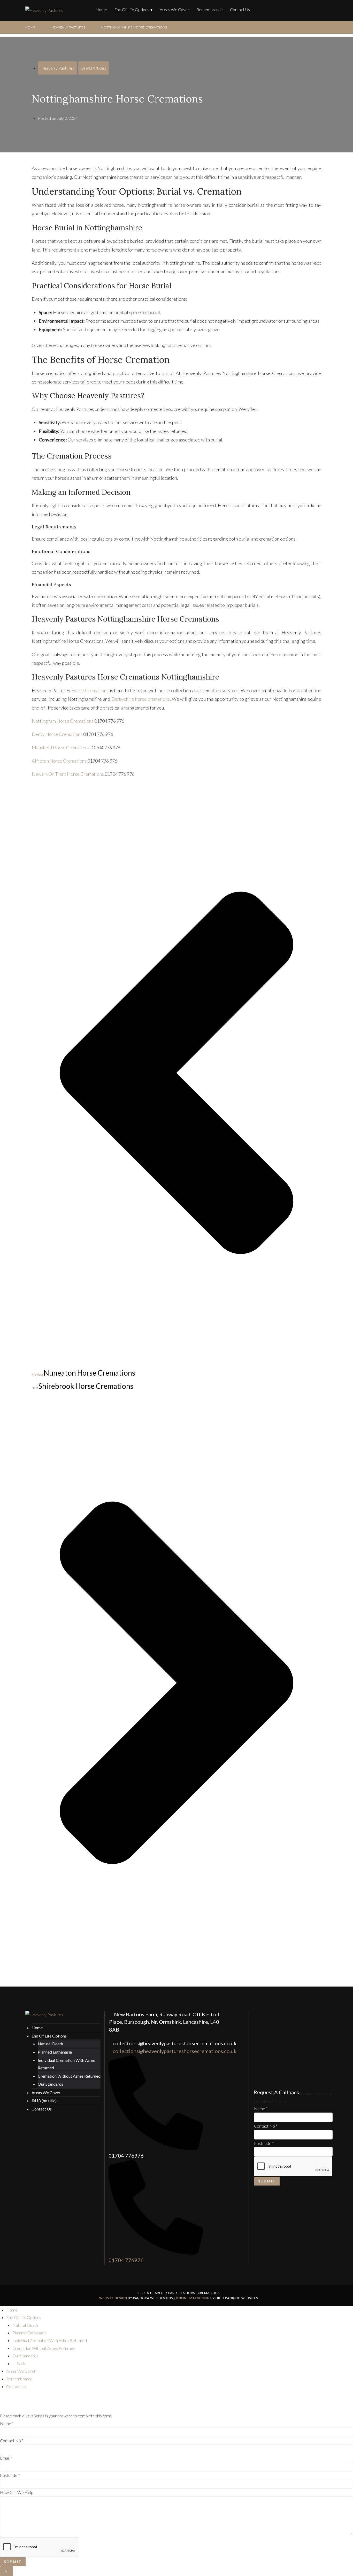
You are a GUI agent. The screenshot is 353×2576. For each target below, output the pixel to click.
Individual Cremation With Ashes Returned (50, 2340)
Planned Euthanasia (55, 2052)
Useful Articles (94, 68)
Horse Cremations (90, 690)
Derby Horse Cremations (57, 734)
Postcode (264, 2143)
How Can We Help (17, 2492)
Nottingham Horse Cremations (63, 721)
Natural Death (50, 2044)
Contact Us (240, 9)
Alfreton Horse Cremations (59, 761)
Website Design (113, 2298)
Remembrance (210, 9)
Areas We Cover (174, 9)
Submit (267, 2181)
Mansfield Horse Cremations (61, 748)
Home (101, 9)
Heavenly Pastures (68, 27)
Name (261, 2109)
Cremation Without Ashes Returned (69, 2076)
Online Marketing (193, 2298)
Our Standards (51, 2084)
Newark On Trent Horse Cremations (68, 774)
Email (6, 2458)
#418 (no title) (44, 2101)
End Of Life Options (132, 9)
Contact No (266, 2126)
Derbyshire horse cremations (140, 699)
